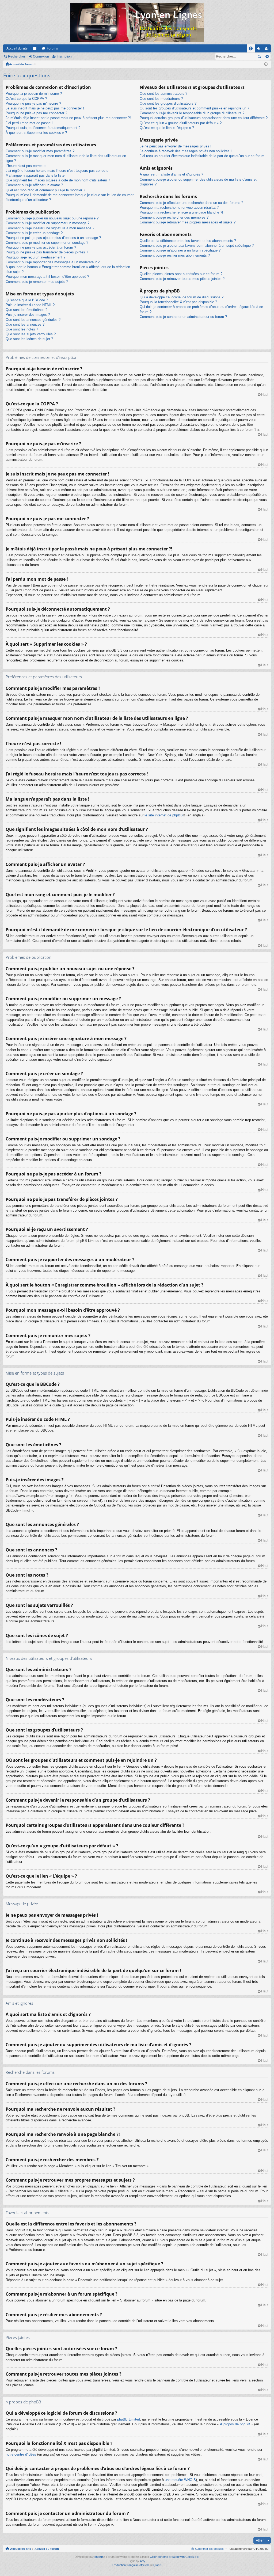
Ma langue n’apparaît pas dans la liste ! (36, 175)
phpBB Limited (129, 2419)
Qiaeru (158, 2565)
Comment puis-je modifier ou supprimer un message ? (47, 223)
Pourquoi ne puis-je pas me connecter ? (36, 113)
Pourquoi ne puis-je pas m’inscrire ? (33, 103)
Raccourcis (36, 50)
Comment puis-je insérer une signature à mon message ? (50, 228)
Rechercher (17, 56)
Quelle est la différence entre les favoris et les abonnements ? (188, 241)
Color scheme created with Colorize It (174, 2557)
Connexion (41, 56)
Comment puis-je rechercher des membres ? (174, 217)
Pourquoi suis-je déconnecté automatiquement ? (43, 128)
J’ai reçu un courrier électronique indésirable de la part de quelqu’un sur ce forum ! (203, 156)
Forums (52, 48)
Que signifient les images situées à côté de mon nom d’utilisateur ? (58, 180)
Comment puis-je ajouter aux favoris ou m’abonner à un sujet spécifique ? (197, 246)
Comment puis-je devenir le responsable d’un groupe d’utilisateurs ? (192, 113)
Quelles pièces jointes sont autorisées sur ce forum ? (181, 274)
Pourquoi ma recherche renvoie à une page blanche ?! (181, 212)
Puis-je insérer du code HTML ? (30, 305)
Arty (143, 2561)
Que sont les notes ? (22, 329)
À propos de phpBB (235, 2424)
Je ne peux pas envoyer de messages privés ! (176, 146)
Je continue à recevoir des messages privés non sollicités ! (186, 151)
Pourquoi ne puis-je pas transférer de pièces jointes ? (47, 252)
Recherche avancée (267, 56)
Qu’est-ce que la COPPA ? (26, 99)
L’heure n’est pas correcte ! (27, 166)
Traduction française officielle (131, 2565)
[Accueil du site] (137, 22)
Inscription (64, 56)
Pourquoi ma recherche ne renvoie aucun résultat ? (179, 208)
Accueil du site (17, 48)
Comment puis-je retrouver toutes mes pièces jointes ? (182, 279)
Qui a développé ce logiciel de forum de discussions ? (182, 297)
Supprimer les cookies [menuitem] (209, 2549)
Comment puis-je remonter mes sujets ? (37, 282)
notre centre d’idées (21, 2454)
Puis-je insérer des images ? (28, 315)
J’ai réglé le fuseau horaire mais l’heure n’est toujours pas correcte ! (58, 171)
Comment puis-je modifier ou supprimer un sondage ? (47, 243)
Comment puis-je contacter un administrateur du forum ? (183, 317)
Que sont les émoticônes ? (26, 310)
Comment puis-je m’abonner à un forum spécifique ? (180, 250)
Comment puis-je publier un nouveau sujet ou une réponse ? (52, 218)
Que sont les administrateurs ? (163, 94)
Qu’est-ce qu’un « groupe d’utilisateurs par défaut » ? (181, 123)
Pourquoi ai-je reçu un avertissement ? (35, 257)
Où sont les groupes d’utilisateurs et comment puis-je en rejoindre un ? (194, 108)
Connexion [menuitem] (260, 50)
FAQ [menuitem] (252, 50)
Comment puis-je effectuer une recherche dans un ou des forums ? (191, 203)
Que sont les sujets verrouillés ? (31, 334)
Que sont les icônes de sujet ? (29, 339)
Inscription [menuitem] (268, 50)
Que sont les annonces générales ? (33, 320)
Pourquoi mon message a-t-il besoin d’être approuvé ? (47, 277)
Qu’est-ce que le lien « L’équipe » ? (167, 128)
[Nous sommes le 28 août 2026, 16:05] (266, 64)
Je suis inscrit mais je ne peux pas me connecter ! (45, 108)
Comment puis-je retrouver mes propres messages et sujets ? (188, 222)
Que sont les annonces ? (25, 324)
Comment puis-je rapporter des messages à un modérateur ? (53, 262)
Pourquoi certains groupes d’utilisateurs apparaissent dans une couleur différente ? (204, 118)
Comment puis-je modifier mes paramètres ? (40, 151)
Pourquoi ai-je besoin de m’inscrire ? (34, 94)
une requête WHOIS (180, 2480)
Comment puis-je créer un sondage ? (34, 233)
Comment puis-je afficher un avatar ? (34, 185)
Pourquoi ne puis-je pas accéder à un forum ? (41, 247)
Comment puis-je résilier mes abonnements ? (175, 255)
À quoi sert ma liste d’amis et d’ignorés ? (171, 174)
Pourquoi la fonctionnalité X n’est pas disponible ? (178, 302)
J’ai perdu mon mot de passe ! (29, 123)
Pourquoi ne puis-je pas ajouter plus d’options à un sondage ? (53, 238)
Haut (265, 395)
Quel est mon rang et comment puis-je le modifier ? (45, 190)
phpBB (99, 2557)
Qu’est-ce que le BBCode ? (27, 300)
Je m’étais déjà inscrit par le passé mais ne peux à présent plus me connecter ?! (68, 118)
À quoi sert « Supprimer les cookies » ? (36, 133)
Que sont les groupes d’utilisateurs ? (168, 103)
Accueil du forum (21, 64)
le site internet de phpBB (164, 815)
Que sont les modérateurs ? (161, 99)
